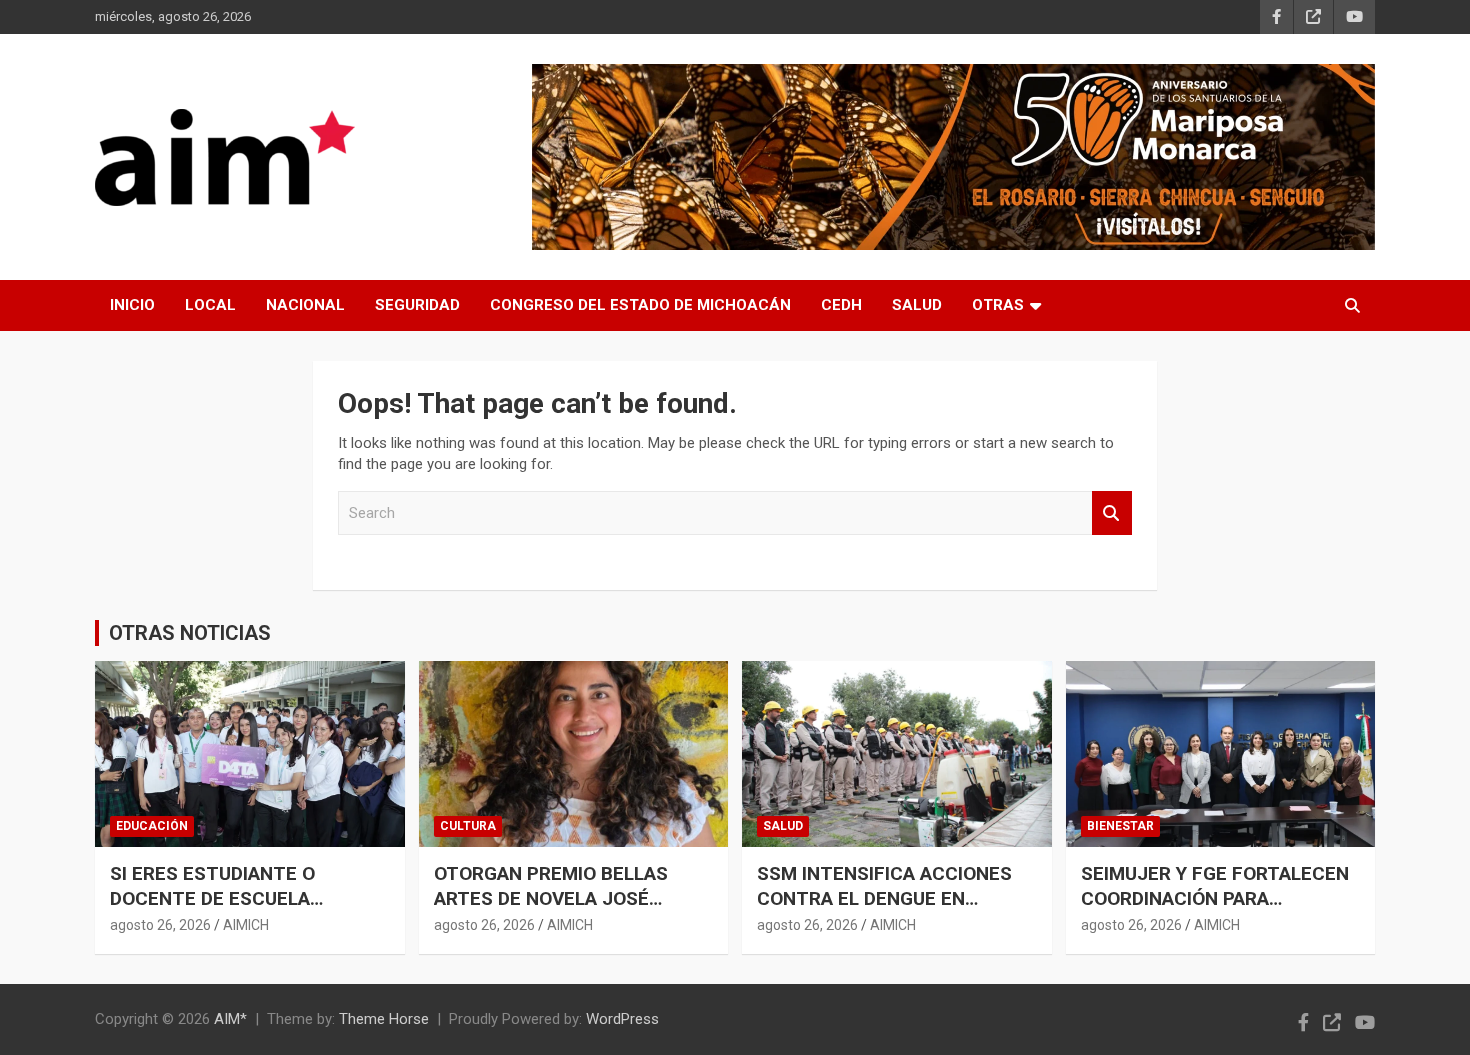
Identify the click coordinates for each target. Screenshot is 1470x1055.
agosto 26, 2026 (160, 925)
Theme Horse (384, 1019)
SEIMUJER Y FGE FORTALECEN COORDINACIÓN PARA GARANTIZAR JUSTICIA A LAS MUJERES (1215, 910)
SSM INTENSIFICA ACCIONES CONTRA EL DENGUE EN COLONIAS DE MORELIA (884, 898)
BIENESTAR (1120, 826)
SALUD (917, 305)
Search (1112, 513)
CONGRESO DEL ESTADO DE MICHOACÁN (640, 305)
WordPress (622, 1019)
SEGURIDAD (417, 305)
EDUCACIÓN (152, 826)
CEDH (841, 305)
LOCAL (210, 305)
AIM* (230, 1019)
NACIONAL (305, 305)
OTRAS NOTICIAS (190, 633)
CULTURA (468, 826)
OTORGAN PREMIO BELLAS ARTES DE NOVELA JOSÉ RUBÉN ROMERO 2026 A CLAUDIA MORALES (551, 910)
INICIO (132, 305)
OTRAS (998, 305)
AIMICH (246, 925)
